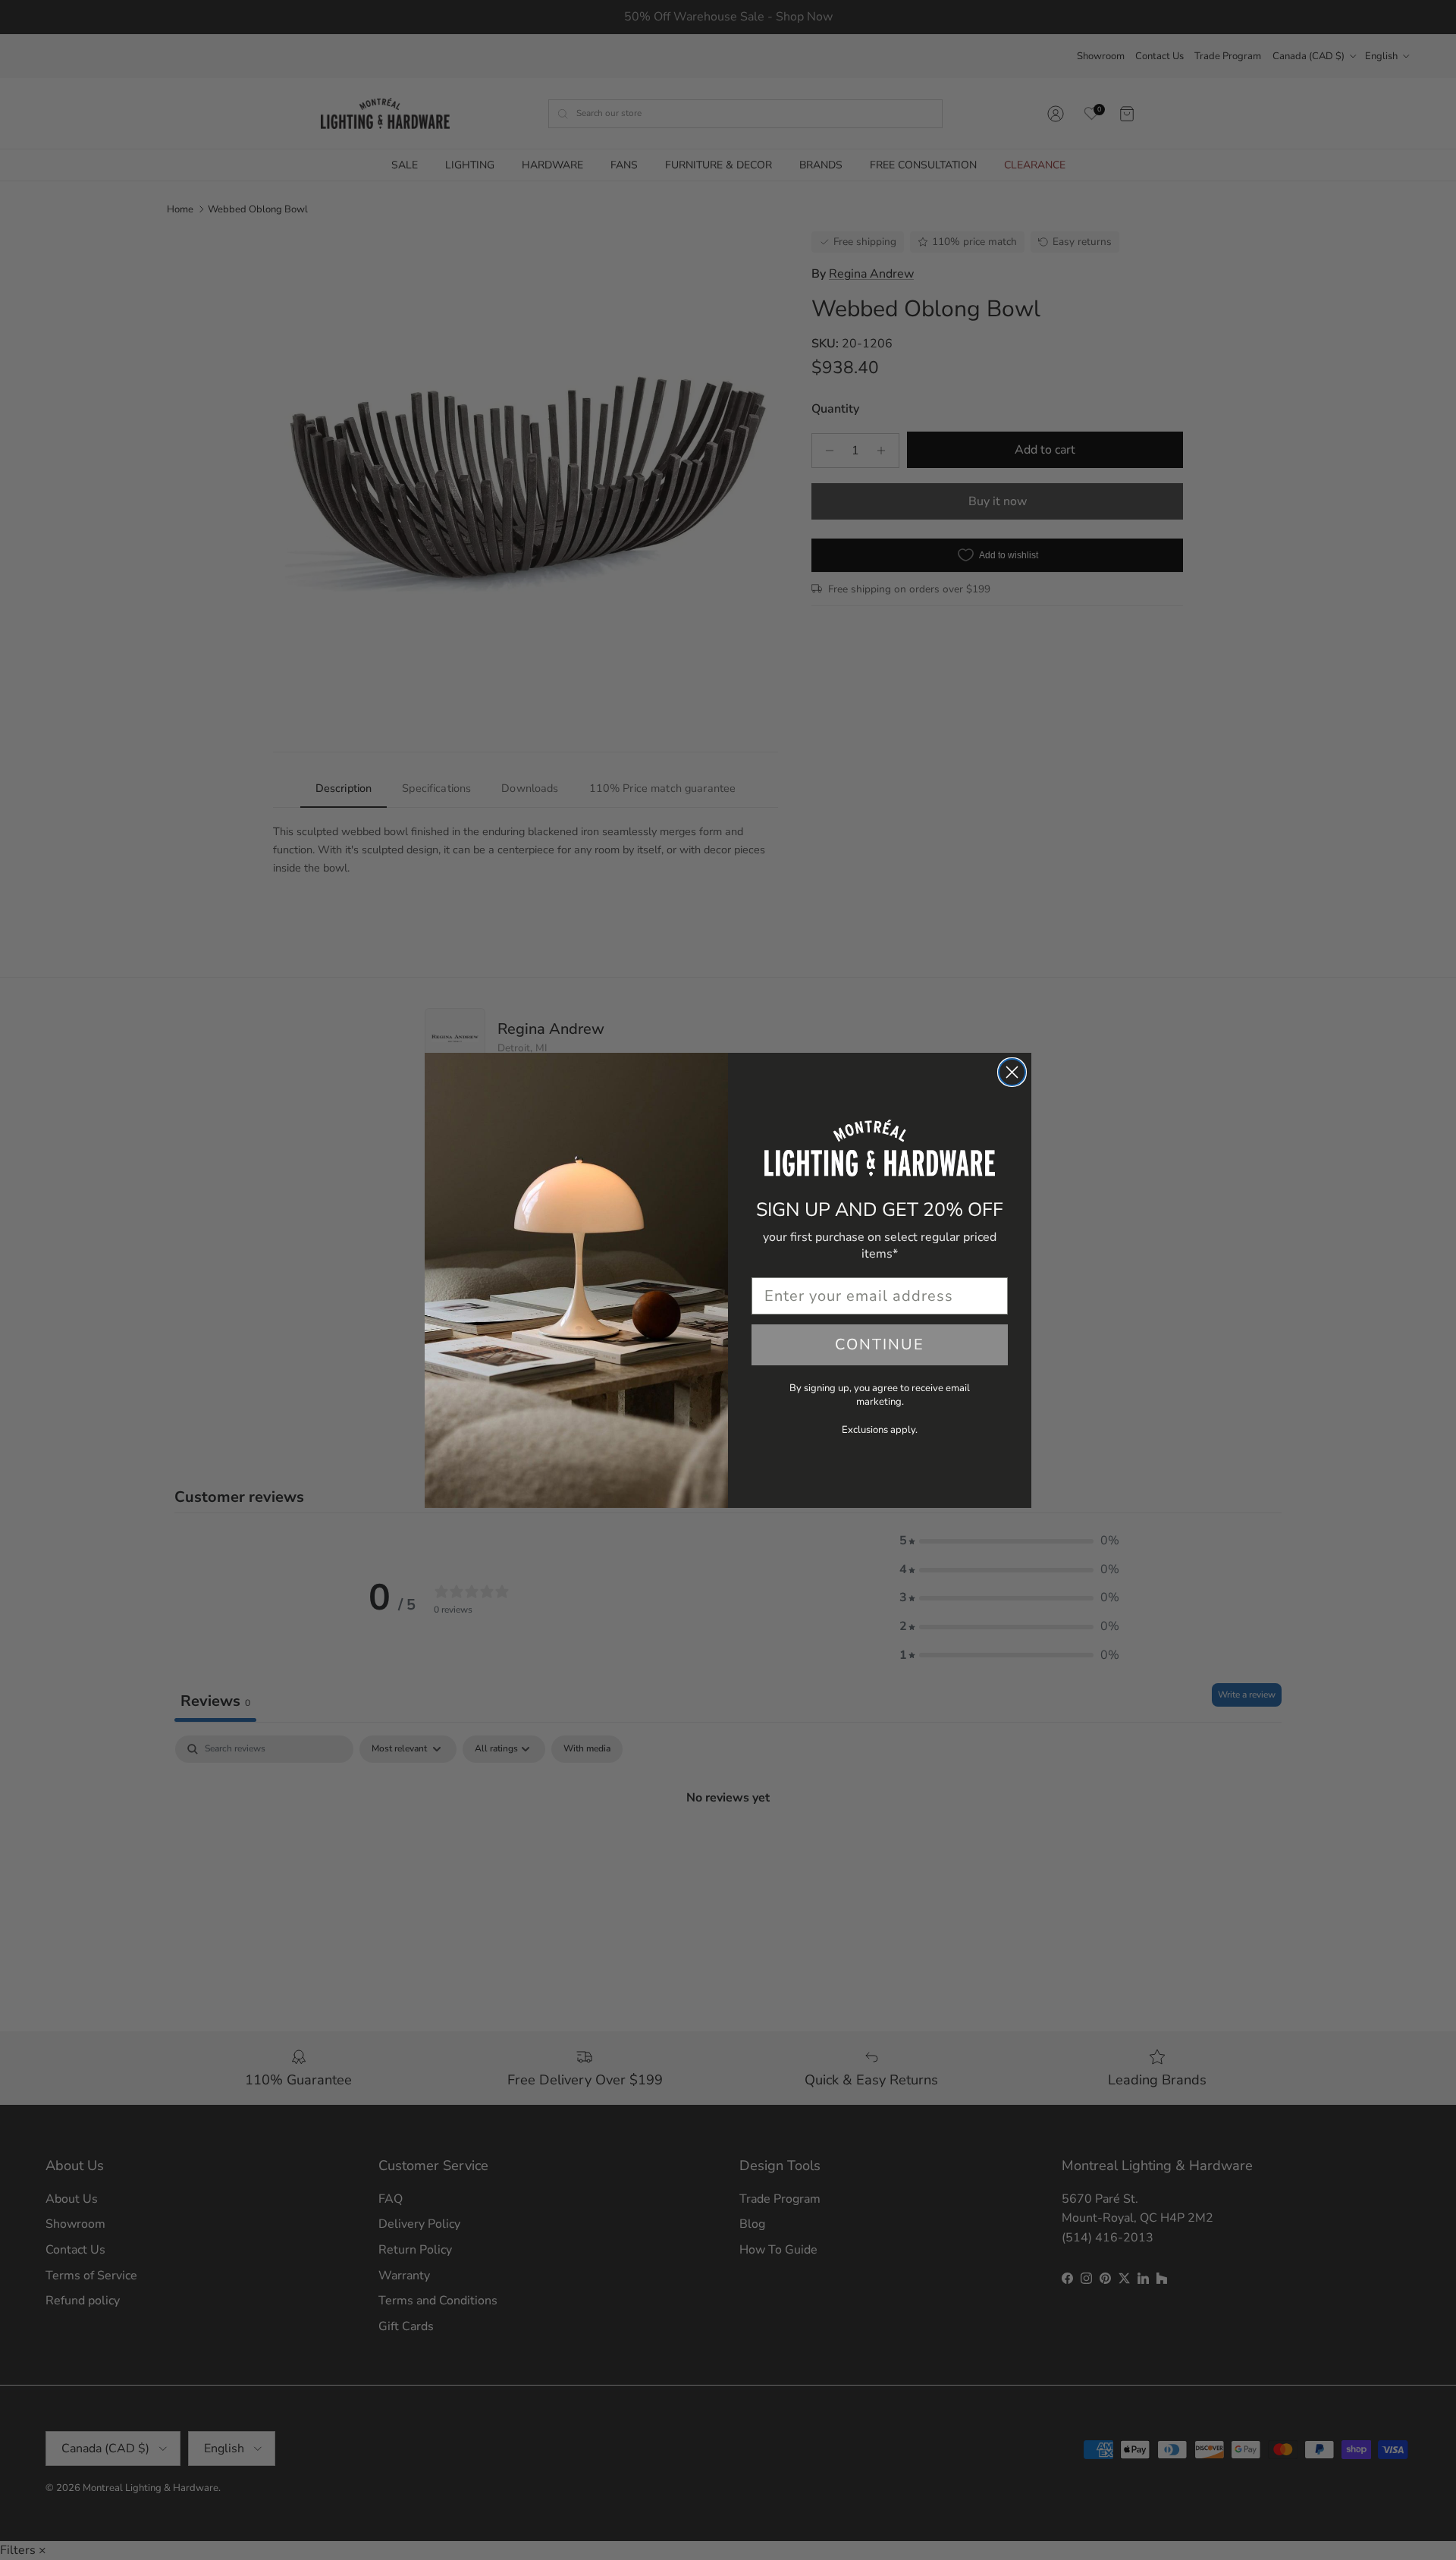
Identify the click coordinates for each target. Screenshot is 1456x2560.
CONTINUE (880, 1344)
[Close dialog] (1012, 1072)
